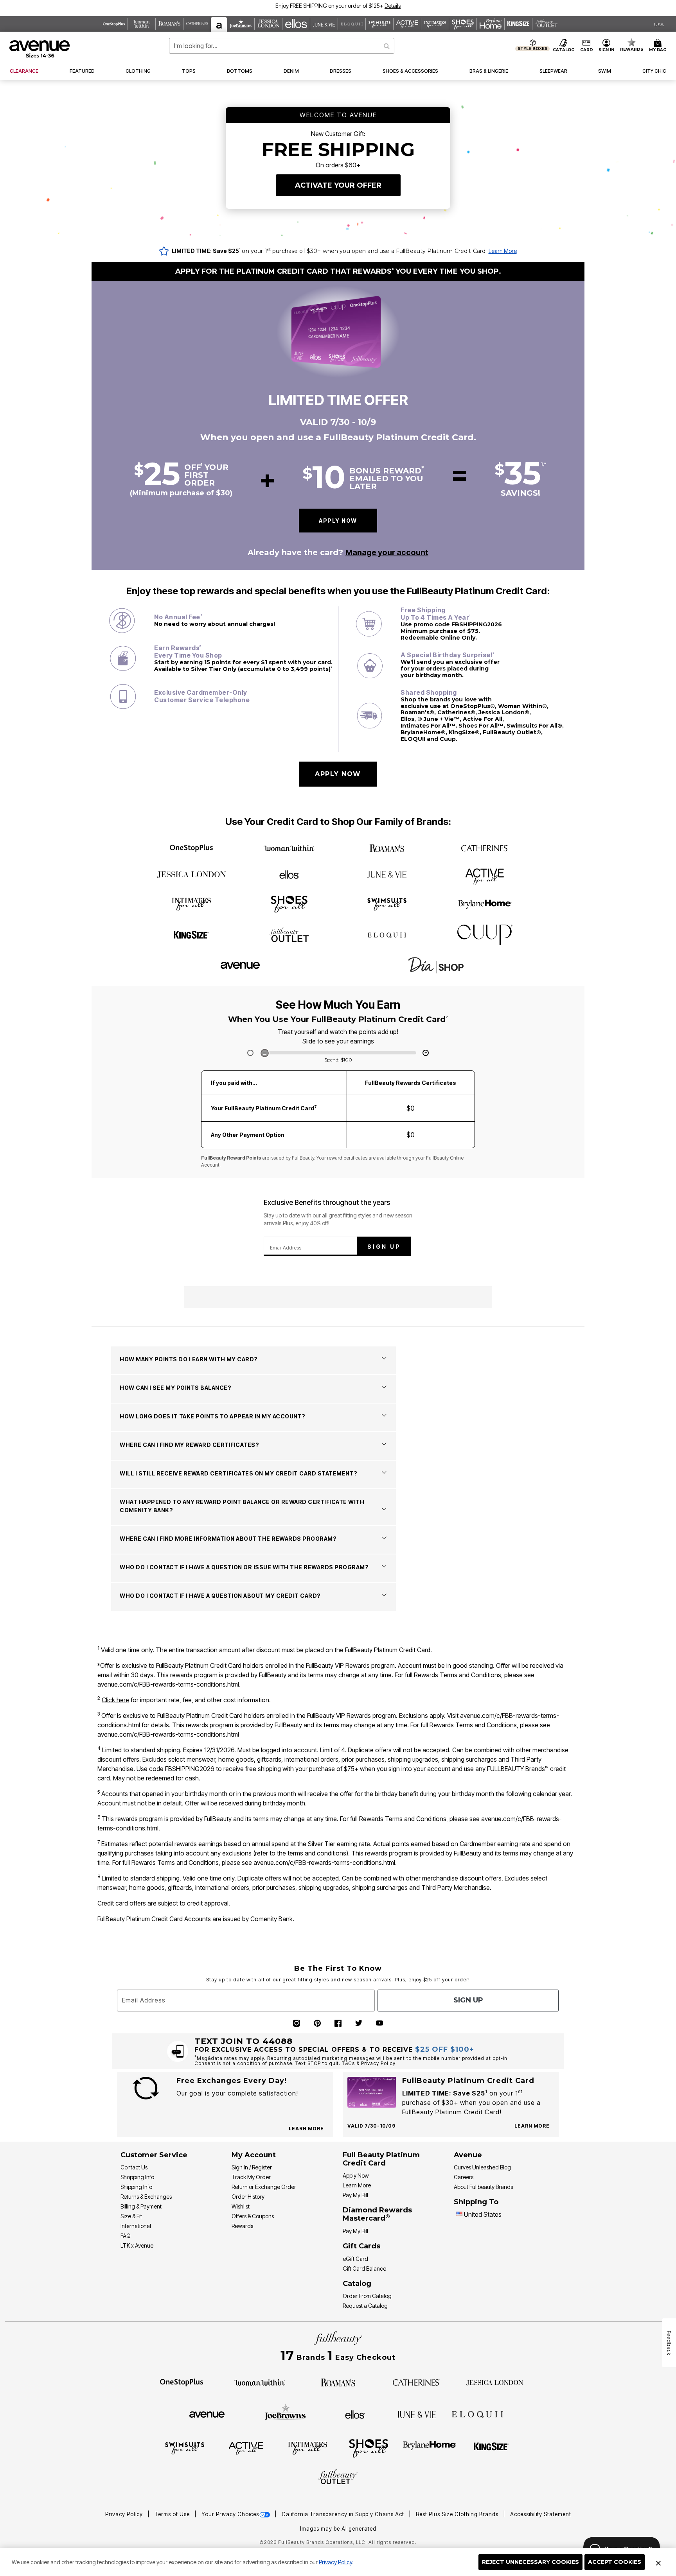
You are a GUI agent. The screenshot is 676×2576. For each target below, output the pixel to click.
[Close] (658, 2562)
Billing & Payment (141, 2206)
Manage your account (387, 552)
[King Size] (191, 935)
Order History (248, 2197)
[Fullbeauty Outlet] (289, 935)
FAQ (126, 2236)
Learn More (503, 251)
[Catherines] (485, 849)
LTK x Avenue (137, 2245)
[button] (379, 6)
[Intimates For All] (191, 903)
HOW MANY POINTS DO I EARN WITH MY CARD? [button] (189, 1359)
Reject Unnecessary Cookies (530, 2562)
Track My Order (251, 2177)
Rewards (242, 2226)
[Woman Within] (289, 849)
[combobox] (282, 46)
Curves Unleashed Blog (482, 2167)
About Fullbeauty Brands (483, 2187)
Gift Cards (361, 2246)
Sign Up (384, 1247)
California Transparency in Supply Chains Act (344, 2514)
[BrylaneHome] (485, 904)
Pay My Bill (355, 2195)
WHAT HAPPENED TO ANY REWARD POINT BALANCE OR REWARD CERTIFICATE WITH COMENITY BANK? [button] (242, 1506)
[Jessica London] (191, 875)
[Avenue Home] (40, 49)
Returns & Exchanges (146, 2197)
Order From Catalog (367, 2296)
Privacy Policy (335, 2562)
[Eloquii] (387, 934)
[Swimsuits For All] (387, 903)
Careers (464, 2177)
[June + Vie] (387, 873)
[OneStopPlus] (191, 848)
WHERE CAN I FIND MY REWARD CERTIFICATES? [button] (189, 1445)
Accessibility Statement (541, 2514)
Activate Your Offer (338, 185)
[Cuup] (485, 935)
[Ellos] (289, 875)
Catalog (357, 2284)
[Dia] (436, 965)
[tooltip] (114, 24)
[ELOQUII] (477, 2413)
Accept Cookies (615, 2562)
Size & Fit (131, 2216)
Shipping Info (136, 2187)
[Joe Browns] (285, 2413)
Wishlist (241, 2206)
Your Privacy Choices (230, 2514)
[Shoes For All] (289, 903)
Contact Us (134, 2167)
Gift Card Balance (364, 2269)
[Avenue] (240, 964)
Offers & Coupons (253, 2216)
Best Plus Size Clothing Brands (458, 2514)
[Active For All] (485, 874)
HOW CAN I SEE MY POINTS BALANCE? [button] (175, 1388)
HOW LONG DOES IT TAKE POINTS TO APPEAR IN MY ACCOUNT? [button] (213, 1416)
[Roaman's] (387, 849)
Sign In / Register (252, 2167)
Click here (115, 1700)
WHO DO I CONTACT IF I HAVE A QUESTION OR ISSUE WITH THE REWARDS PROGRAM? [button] (244, 1567)
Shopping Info (137, 2177)
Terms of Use (173, 2514)
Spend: (338, 1060)
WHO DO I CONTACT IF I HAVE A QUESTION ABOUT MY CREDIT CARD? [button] (220, 1596)
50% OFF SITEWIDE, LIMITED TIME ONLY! (306, 6)
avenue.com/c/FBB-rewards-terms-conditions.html (168, 1684)
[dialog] (659, 24)
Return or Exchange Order (264, 2187)
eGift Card (355, 2259)
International (136, 2226)
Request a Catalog (365, 2306)
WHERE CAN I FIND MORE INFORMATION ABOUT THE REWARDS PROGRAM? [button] (228, 1539)
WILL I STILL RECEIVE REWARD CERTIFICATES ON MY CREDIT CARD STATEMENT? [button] (239, 1473)
